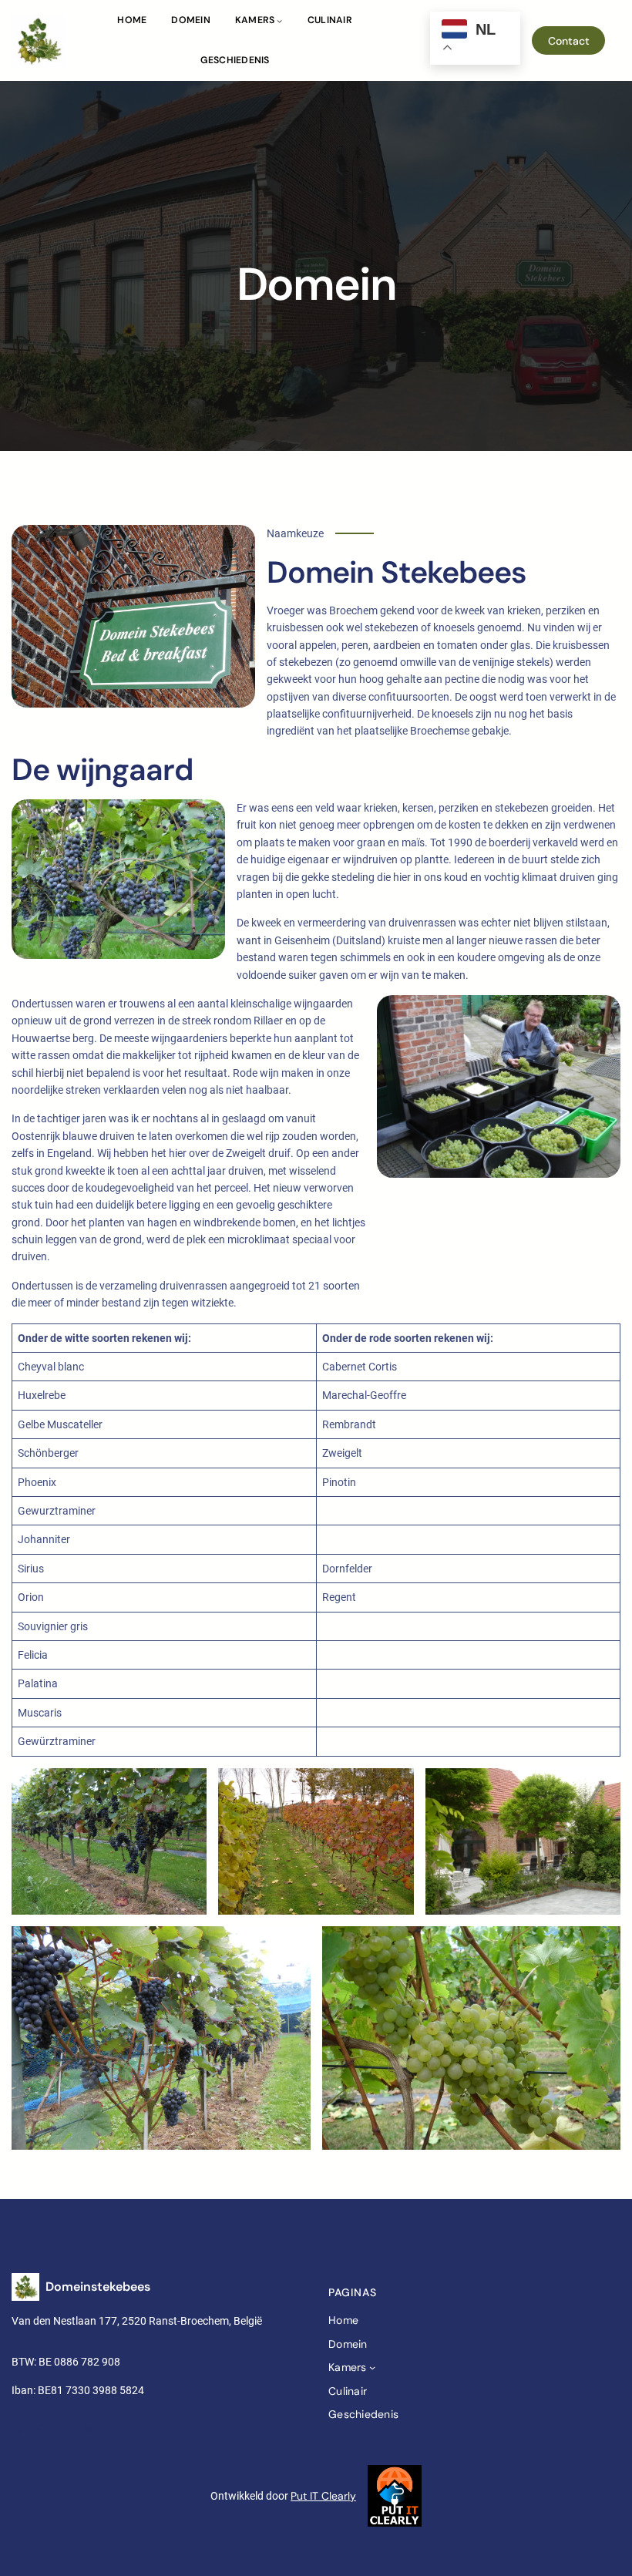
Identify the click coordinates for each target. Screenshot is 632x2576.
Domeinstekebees (98, 2287)
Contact (569, 41)
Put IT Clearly (323, 2496)
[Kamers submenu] (279, 20)
